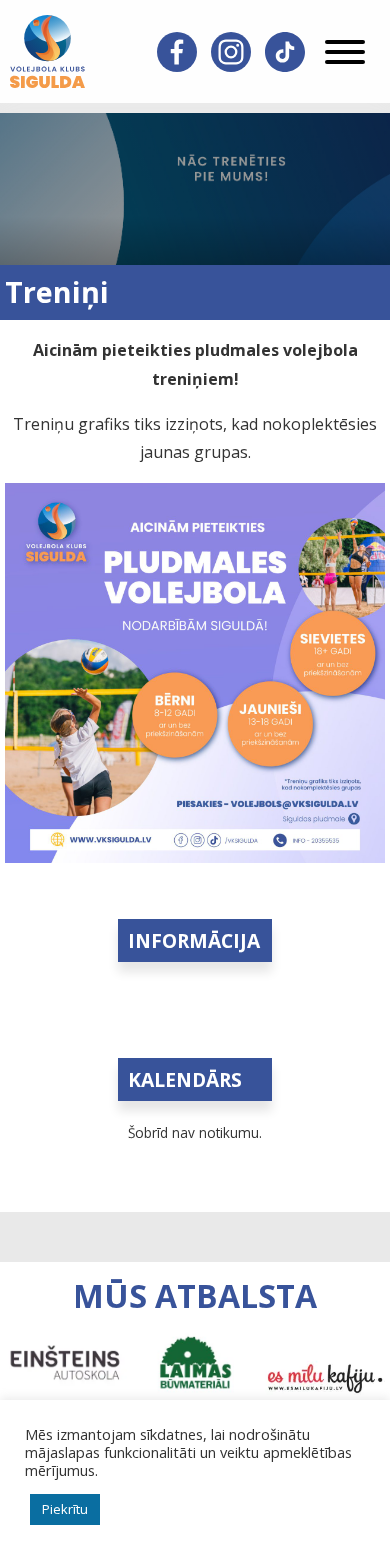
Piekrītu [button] (65, 1509)
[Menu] (345, 51)
